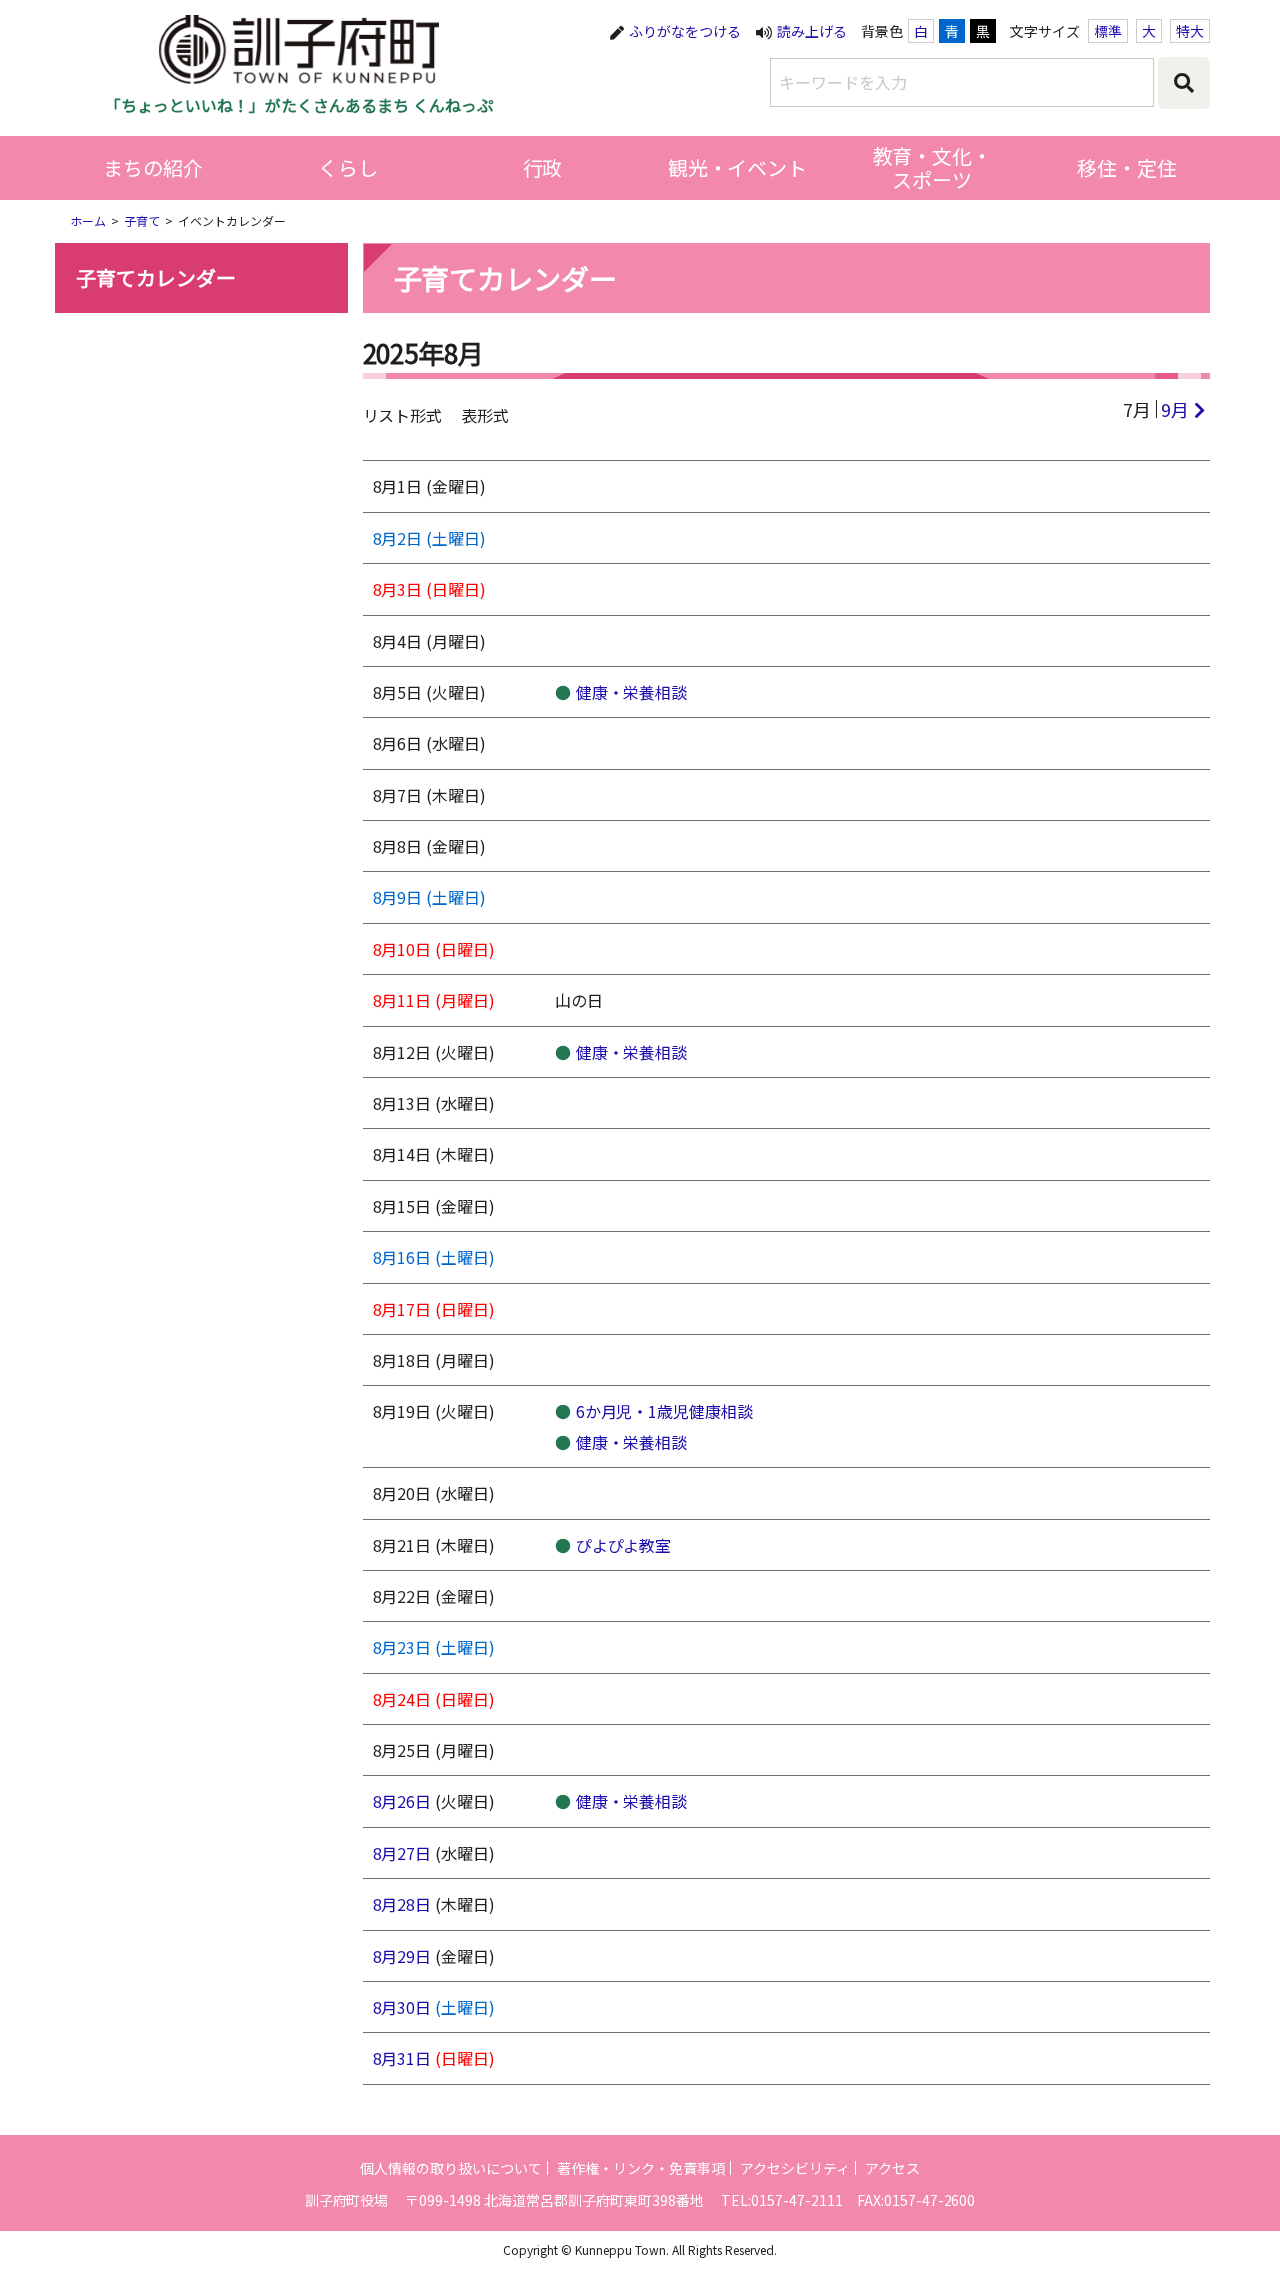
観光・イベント (738, 167)
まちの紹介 (153, 167)
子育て (142, 220)
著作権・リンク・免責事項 (641, 2168)
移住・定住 (1127, 167)
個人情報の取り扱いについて (451, 2168)
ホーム (88, 220)
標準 (1108, 31)
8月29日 (402, 1956)
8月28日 (402, 1904)
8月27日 (402, 1853)
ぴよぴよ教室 (624, 1545)
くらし (348, 167)
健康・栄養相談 (632, 692)
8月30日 (402, 2007)
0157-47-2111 (797, 2200)
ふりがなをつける (685, 31)
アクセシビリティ (795, 2168)
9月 (1175, 409)
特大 (1190, 31)
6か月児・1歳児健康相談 (665, 1411)
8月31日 (402, 2058)
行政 (543, 167)
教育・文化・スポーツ (933, 167)
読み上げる (812, 31)
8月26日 (402, 1801)
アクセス (892, 2168)
